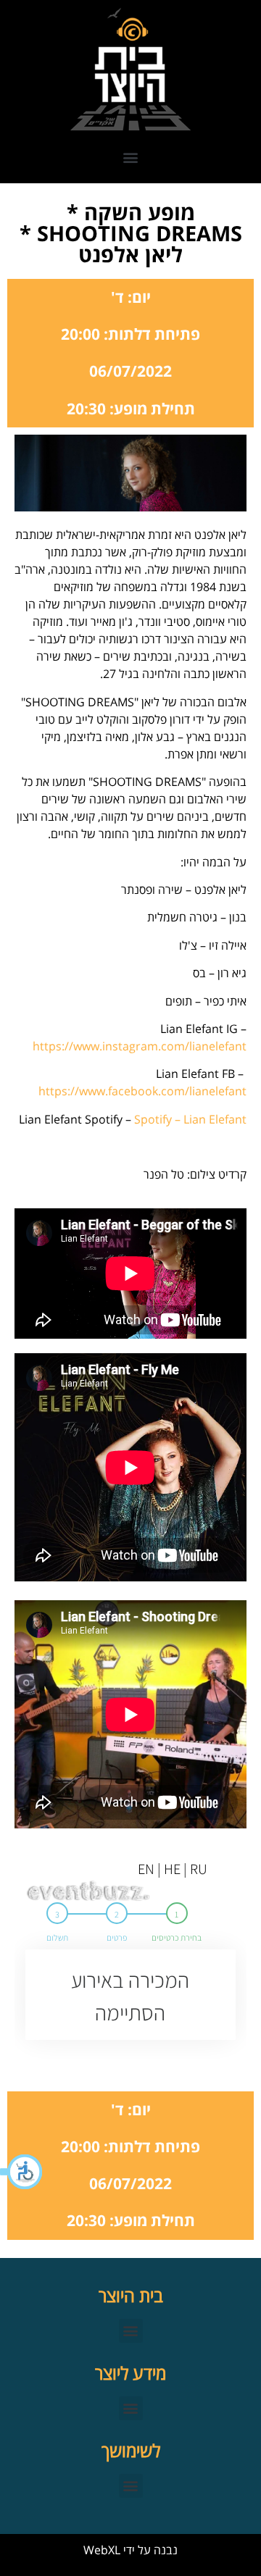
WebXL (102, 2550)
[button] (22, 2172)
